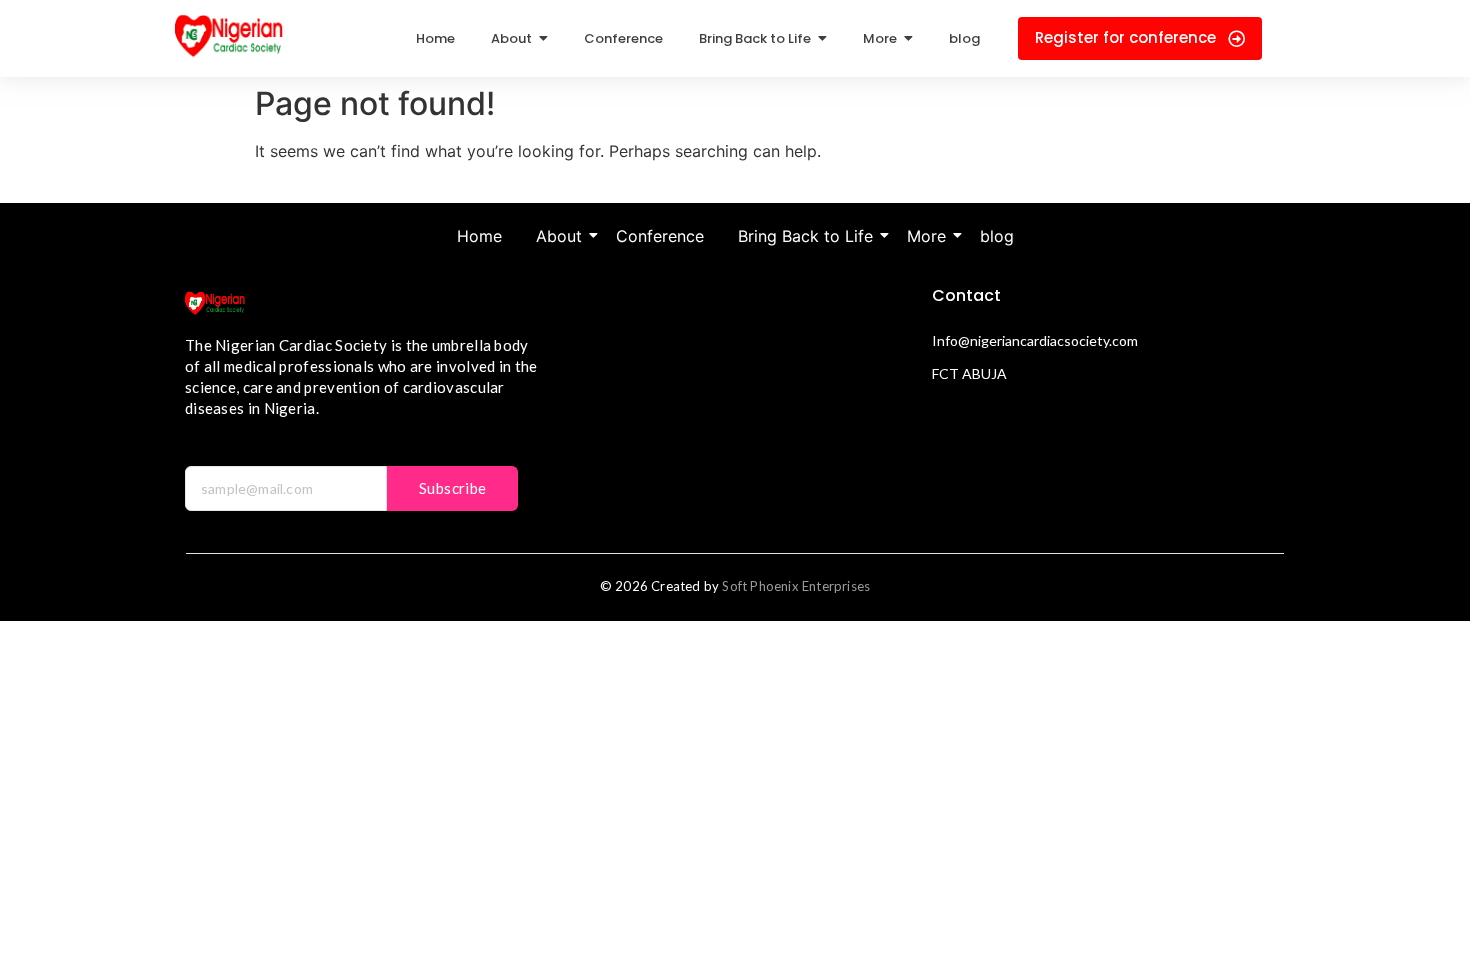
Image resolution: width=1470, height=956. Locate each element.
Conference (660, 236)
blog (997, 236)
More (926, 236)
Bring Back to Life (805, 236)
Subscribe (453, 488)
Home (479, 236)
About (559, 236)
